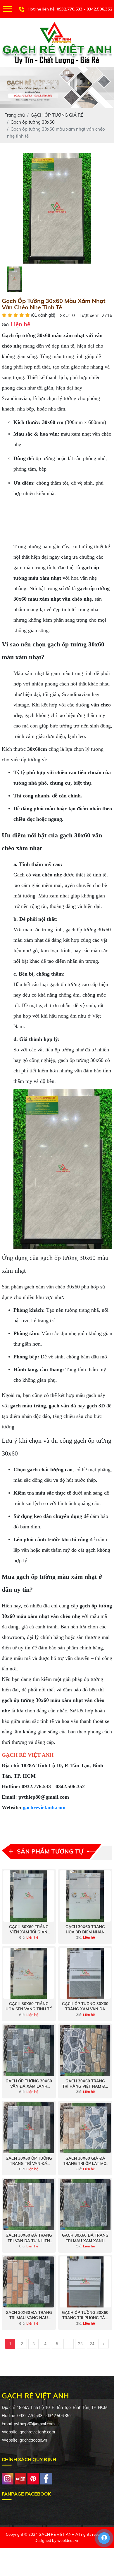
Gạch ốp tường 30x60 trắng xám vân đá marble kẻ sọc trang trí (85, 2006)
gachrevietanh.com (44, 1807)
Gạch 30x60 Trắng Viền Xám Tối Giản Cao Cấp (29, 1929)
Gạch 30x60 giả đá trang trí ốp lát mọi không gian (85, 2161)
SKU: (65, 315)
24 (92, 2344)
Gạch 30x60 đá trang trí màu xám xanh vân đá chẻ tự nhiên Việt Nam (85, 2238)
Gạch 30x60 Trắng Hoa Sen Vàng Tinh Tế (29, 2006)
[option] (57, 208)
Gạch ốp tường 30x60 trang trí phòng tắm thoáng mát (85, 2315)
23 (80, 2344)
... (69, 2344)
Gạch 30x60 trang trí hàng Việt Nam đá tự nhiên (85, 2084)
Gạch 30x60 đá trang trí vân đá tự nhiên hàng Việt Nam (29, 2238)
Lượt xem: (89, 315)
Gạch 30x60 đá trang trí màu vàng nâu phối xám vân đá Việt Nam (29, 2315)
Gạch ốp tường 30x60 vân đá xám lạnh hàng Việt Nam (29, 2084)
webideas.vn (68, 2540)
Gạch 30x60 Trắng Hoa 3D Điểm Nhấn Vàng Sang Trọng (85, 1929)
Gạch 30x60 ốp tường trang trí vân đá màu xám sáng (29, 2161)
